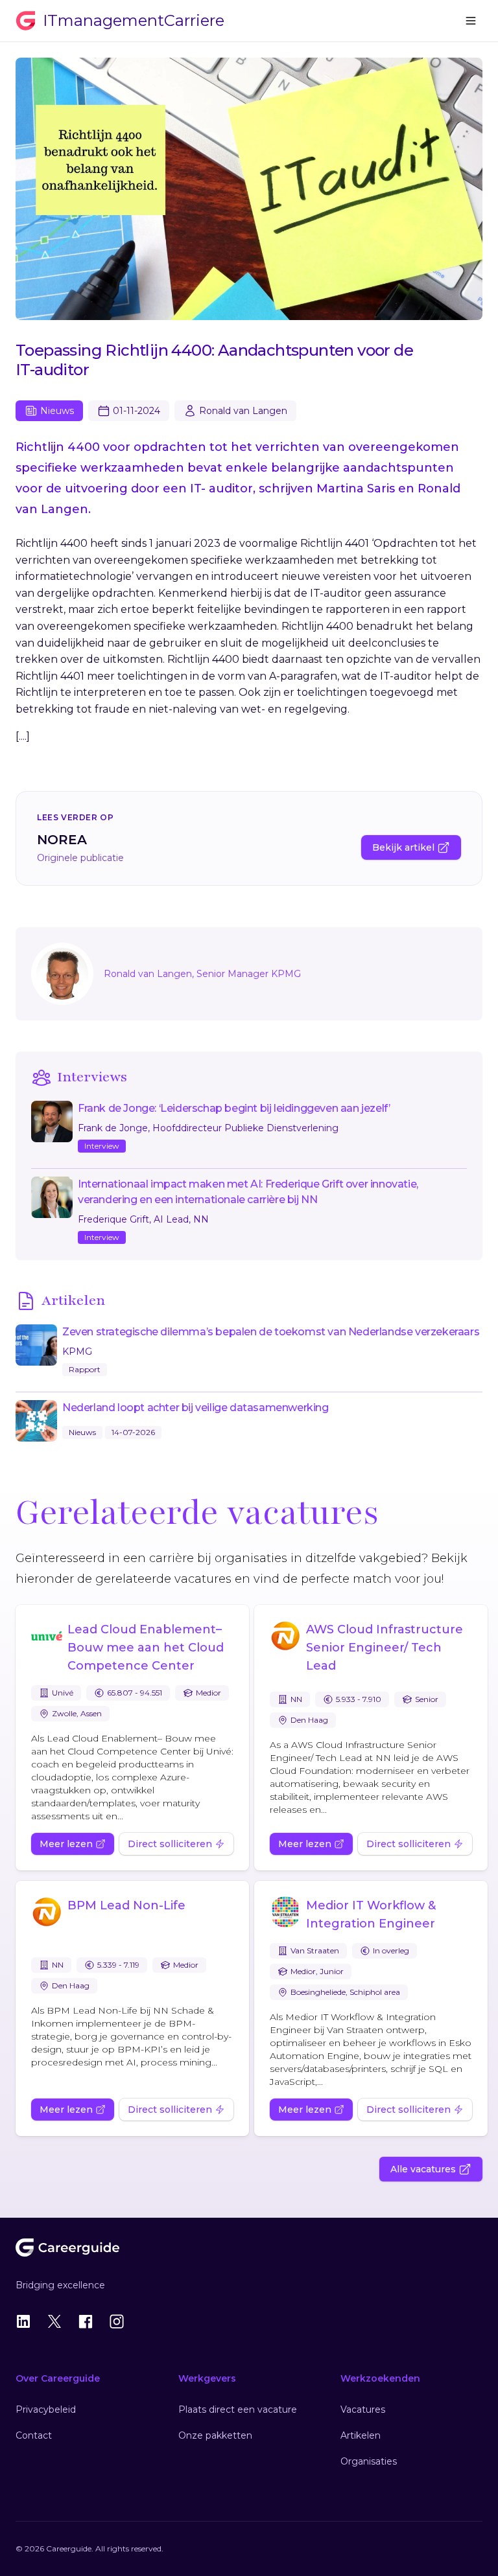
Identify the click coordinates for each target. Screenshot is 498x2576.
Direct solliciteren (170, 1844)
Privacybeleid (46, 2409)
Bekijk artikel (403, 847)
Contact (34, 2435)
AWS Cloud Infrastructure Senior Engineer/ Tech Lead (385, 1648)
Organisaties (369, 2461)
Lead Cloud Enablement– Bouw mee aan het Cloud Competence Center (146, 1648)
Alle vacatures (423, 2169)
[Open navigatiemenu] (471, 21)
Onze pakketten (215, 2435)
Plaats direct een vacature (238, 2409)
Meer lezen (66, 1844)
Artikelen (361, 2435)
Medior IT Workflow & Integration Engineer (371, 1915)
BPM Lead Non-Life (126, 1905)
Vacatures (363, 2409)
